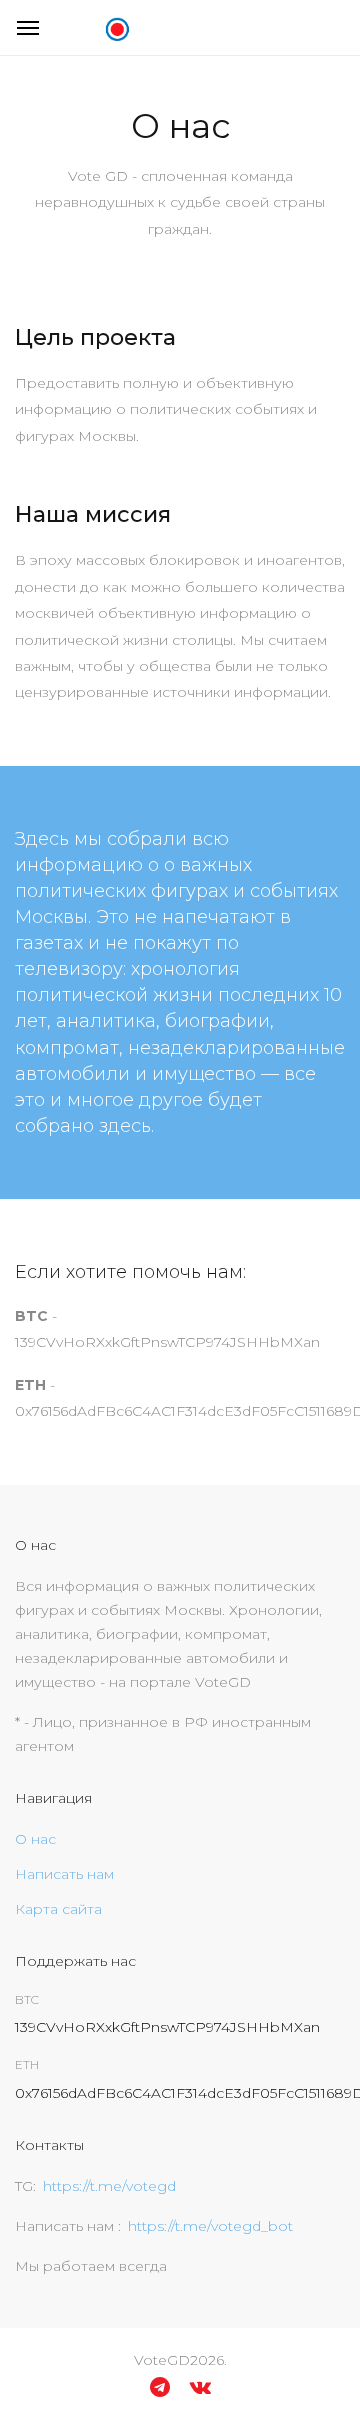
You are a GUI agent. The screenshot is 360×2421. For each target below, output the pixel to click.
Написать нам (64, 1874)
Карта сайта (58, 1909)
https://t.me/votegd (109, 2186)
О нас (35, 1839)
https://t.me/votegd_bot (210, 2226)
